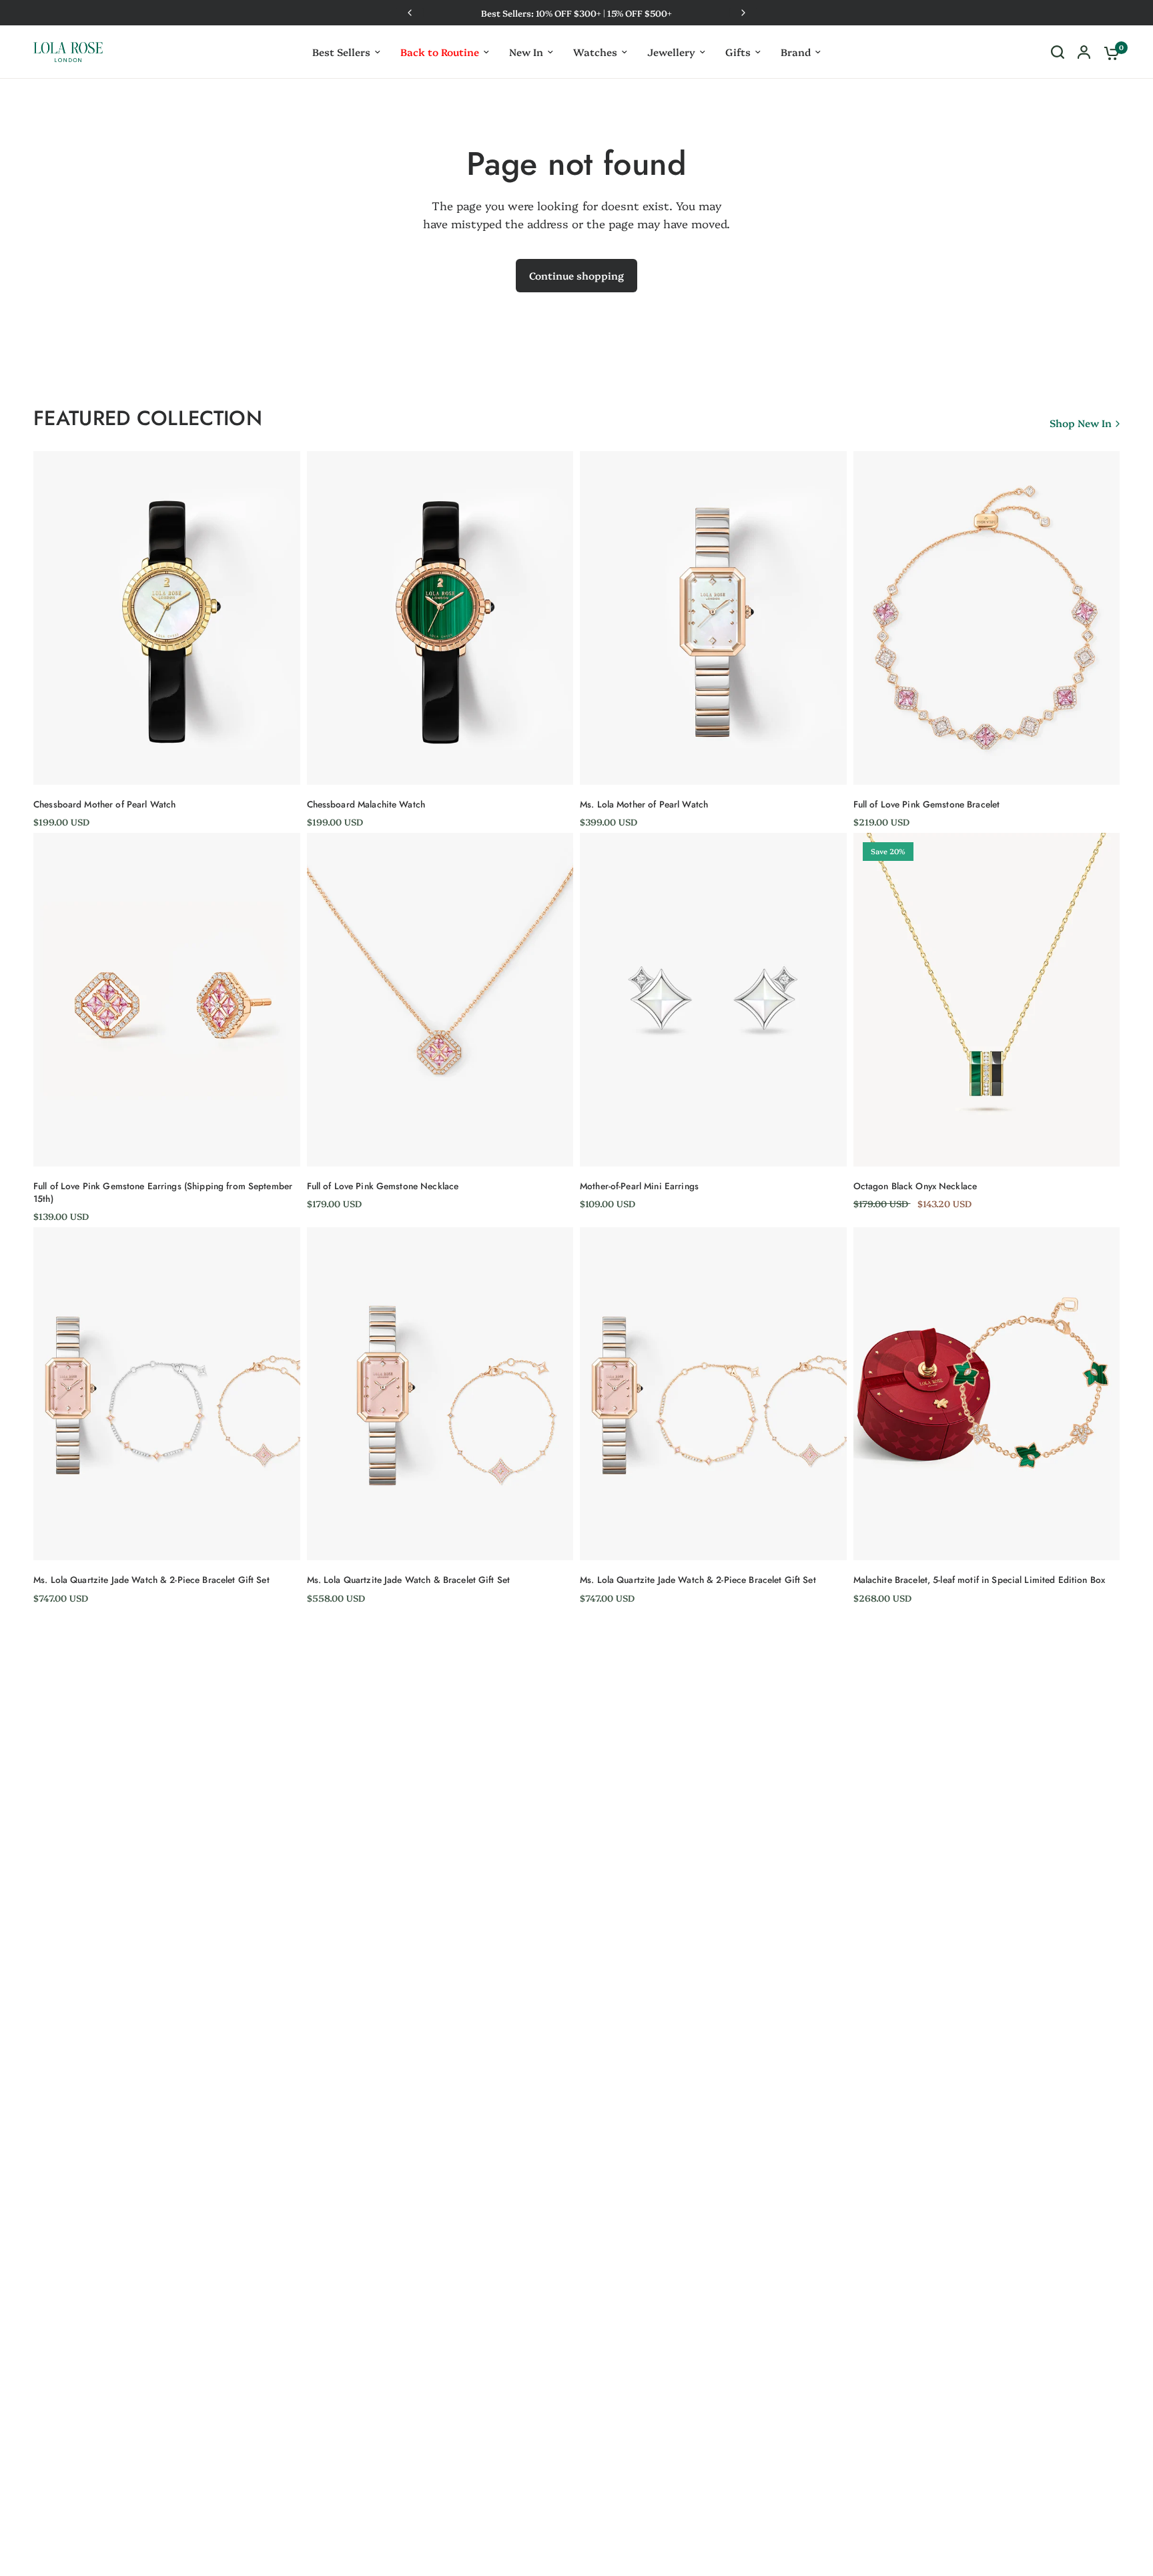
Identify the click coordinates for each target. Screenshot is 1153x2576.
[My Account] (1084, 52)
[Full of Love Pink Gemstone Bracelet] (987, 618)
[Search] (1058, 52)
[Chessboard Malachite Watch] (440, 618)
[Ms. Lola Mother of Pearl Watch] (713, 618)
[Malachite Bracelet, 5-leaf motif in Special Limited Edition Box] (987, 1394)
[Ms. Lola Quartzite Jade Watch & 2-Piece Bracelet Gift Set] (167, 1394)
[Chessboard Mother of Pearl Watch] (167, 618)
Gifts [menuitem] (738, 52)
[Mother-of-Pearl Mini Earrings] (713, 999)
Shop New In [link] (1081, 423)
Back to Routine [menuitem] (440, 52)
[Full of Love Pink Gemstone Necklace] (440, 999)
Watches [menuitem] (595, 52)
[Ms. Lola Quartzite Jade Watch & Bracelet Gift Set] (440, 1394)
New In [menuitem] (526, 52)
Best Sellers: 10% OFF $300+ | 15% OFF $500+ (576, 13)
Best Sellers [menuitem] (341, 52)
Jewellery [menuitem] (671, 52)
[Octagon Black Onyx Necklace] (987, 999)
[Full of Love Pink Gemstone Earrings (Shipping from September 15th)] (167, 999)
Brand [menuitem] (796, 52)
